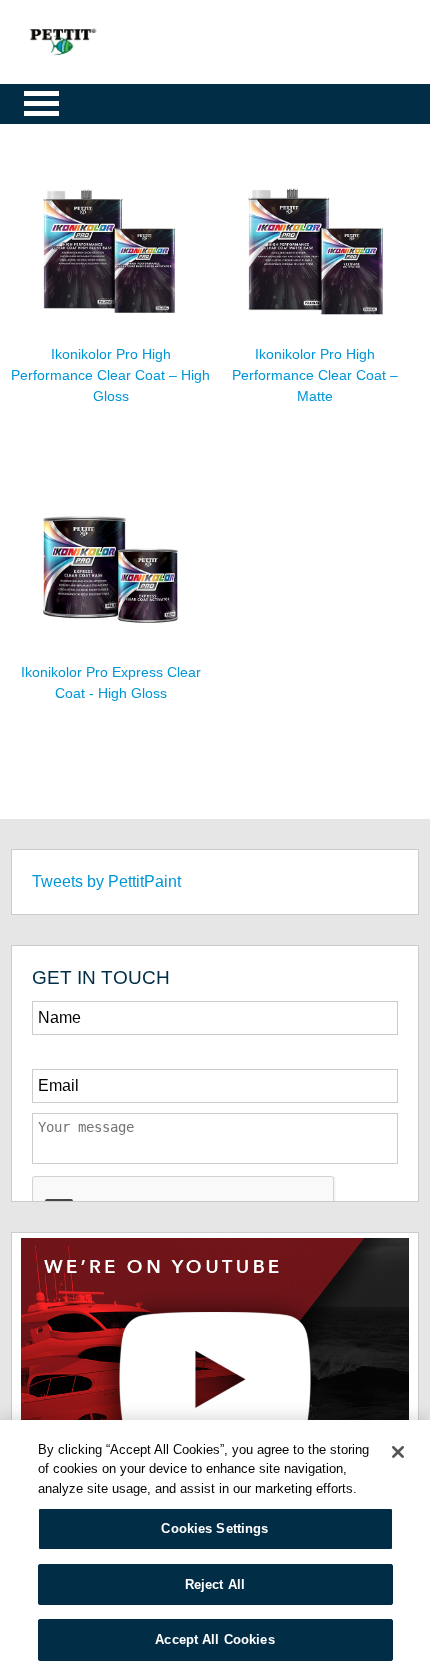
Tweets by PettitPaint (106, 881)
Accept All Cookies (214, 1639)
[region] (215, 1547)
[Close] (398, 1452)
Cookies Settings (214, 1528)
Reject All (215, 1584)
